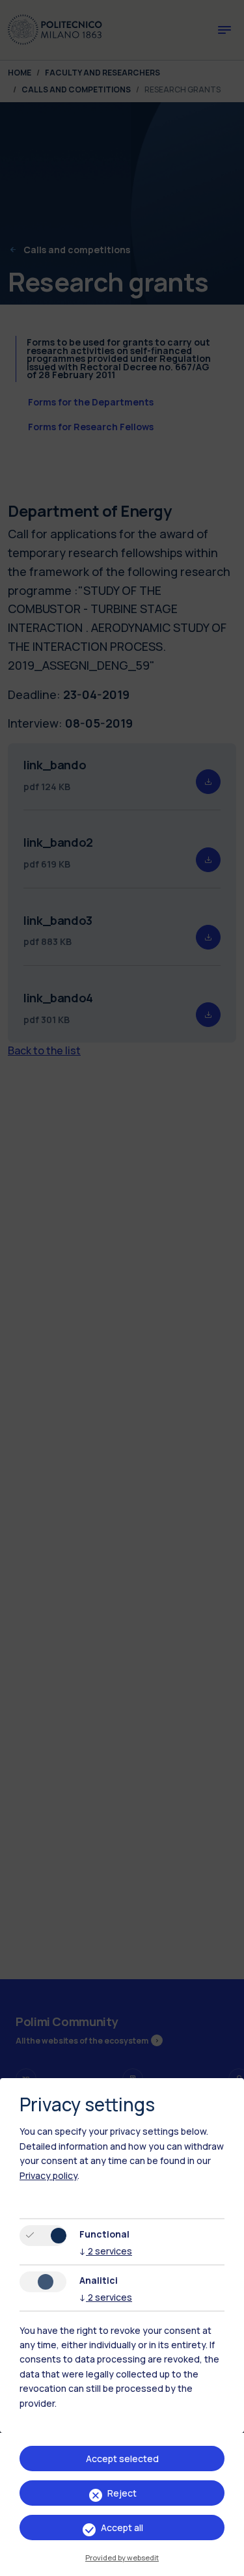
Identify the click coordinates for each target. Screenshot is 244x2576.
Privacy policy (48, 2175)
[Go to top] (226, 2562)
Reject (122, 2493)
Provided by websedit (122, 2557)
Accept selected (122, 2459)
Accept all (122, 2528)
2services (106, 2251)
